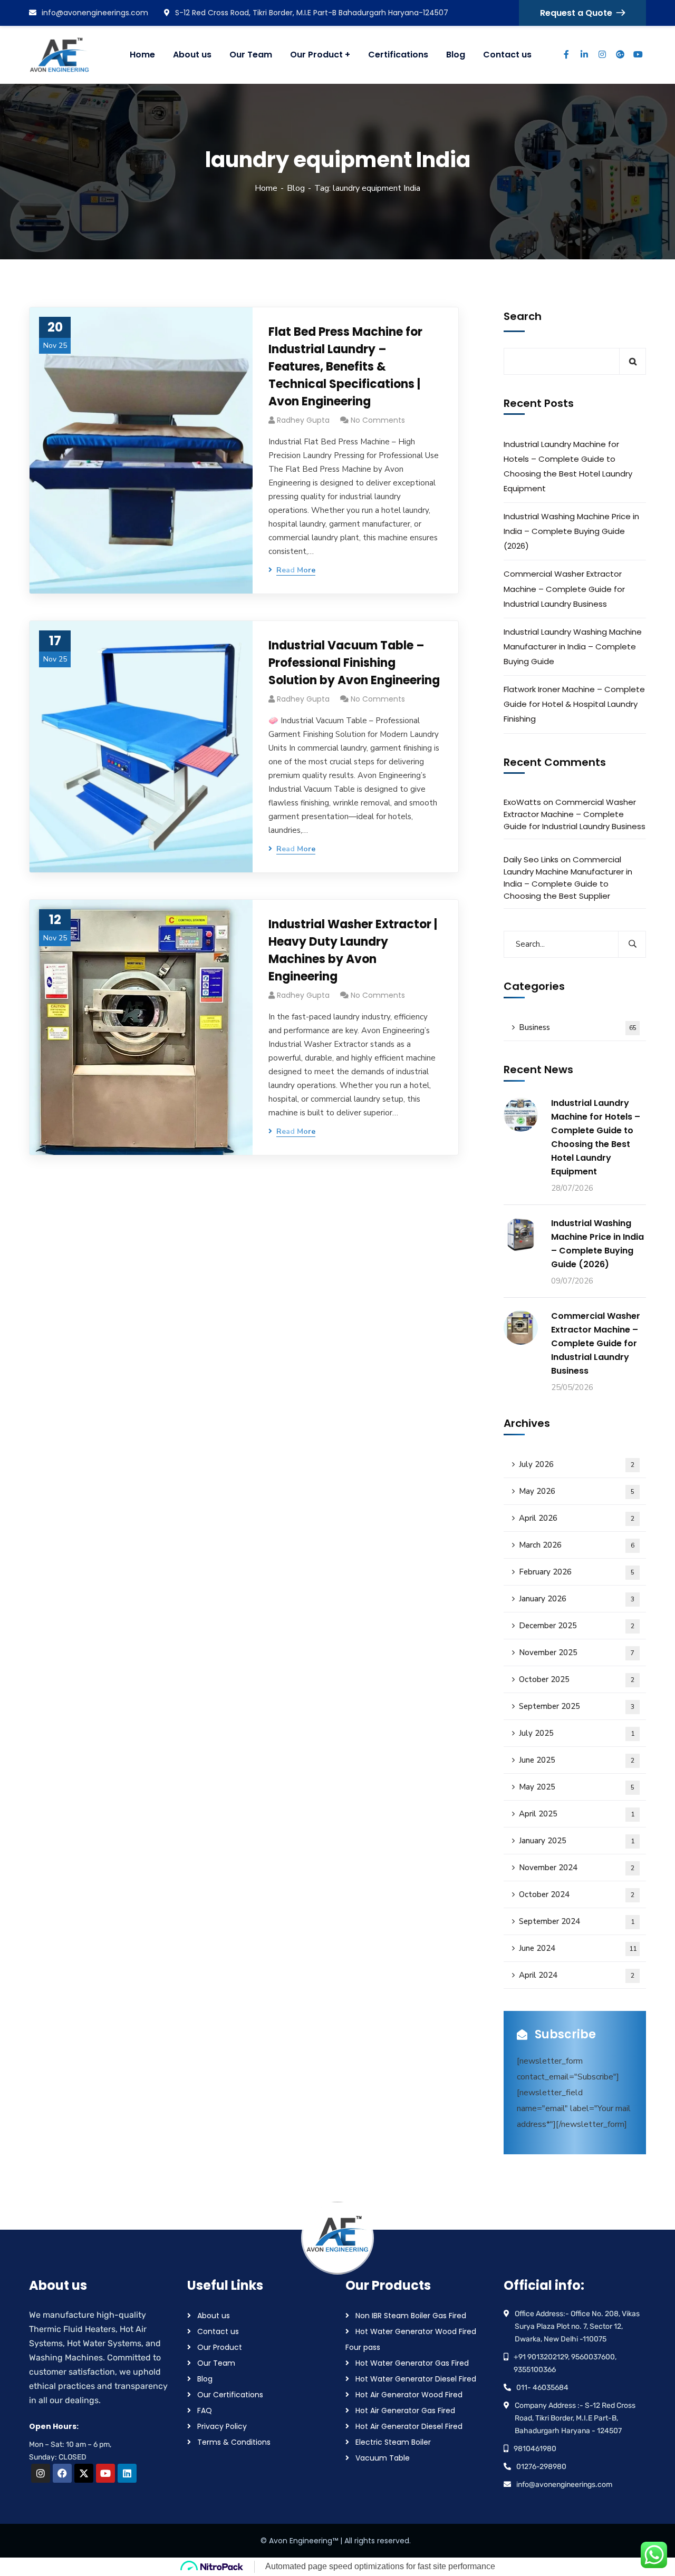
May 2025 (577, 1787)
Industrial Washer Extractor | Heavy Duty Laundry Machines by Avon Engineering (353, 950)
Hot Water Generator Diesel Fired (416, 2379)
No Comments (378, 420)
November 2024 (577, 1868)
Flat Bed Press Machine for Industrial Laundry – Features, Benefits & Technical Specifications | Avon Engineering (345, 367)
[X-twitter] (84, 2473)
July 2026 (577, 1464)
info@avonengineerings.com (95, 13)
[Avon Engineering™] (66, 55)
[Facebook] (62, 2473)
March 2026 (577, 1545)
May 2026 (577, 1491)
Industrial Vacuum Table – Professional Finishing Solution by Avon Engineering (354, 663)
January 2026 (577, 1599)
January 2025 (577, 1841)
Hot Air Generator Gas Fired (405, 2410)
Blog (296, 188)
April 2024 (577, 1975)
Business (578, 1027)
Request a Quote (576, 13)
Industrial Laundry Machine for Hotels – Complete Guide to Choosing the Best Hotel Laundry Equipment (568, 466)
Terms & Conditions (234, 2442)
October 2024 (577, 1894)
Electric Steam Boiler (393, 2442)
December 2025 (577, 1626)
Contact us (218, 2331)
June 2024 (578, 1948)
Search (523, 316)
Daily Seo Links (531, 859)
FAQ (205, 2410)
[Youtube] (105, 2473)
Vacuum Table (383, 2458)
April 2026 (577, 1518)
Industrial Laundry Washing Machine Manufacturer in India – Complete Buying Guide (573, 647)
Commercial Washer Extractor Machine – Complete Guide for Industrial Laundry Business (564, 589)
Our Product (220, 2347)
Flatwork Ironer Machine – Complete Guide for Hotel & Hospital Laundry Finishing (574, 704)
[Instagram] (41, 2473)
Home (266, 188)
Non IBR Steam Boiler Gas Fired (411, 2316)
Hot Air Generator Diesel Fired (409, 2426)
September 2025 (577, 1706)
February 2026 (577, 1572)
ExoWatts (522, 802)
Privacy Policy (222, 2426)
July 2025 (577, 1733)
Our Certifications (230, 2395)
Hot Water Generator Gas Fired (412, 2363)
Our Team (216, 2363)
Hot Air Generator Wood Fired (409, 2395)
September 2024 (577, 1921)
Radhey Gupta (303, 420)
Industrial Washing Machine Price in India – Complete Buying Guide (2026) (571, 531)
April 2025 (577, 1814)
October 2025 (577, 1679)
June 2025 (577, 1760)
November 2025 (577, 1652)
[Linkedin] (127, 2473)
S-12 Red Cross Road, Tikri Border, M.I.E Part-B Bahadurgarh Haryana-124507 (312, 13)
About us (214, 2316)
